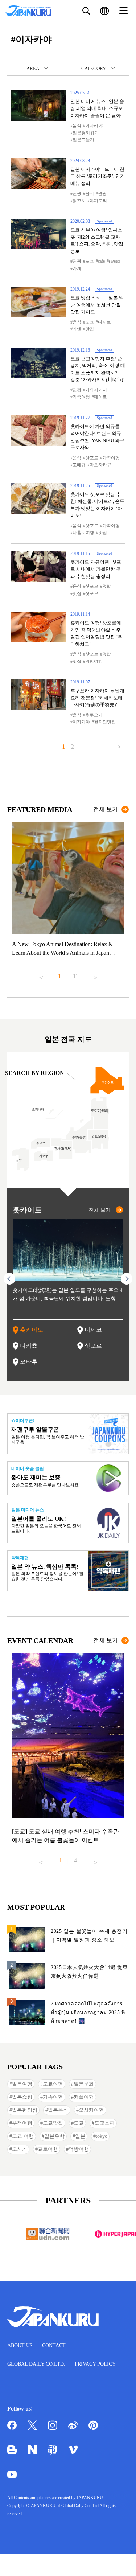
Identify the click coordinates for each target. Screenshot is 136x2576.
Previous (41, 975)
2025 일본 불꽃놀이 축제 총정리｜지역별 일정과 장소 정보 (89, 1936)
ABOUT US (20, 2345)
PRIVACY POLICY (95, 2364)
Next (95, 975)
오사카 (20, 2149)
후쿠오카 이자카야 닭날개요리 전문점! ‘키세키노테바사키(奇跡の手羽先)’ (97, 698)
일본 (80, 2136)
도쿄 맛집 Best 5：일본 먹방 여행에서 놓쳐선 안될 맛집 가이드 (97, 305)
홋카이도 (32, 1330)
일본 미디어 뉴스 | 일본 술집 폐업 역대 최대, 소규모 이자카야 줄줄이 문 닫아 (97, 108)
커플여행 (84, 2097)
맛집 (90, 329)
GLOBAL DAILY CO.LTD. (36, 2364)
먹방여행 (94, 661)
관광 (77, 193)
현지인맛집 (105, 722)
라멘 (77, 329)
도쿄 (90, 261)
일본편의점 (25, 2110)
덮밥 (107, 586)
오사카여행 (91, 2110)
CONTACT (54, 2345)
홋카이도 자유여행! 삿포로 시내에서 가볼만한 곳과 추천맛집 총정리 (96, 569)
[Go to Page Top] (121, 2561)
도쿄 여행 (23, 2136)
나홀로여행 (83, 533)
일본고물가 (83, 140)
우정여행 (22, 2123)
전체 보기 (106, 809)
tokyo (102, 2136)
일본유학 (54, 2136)
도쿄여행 (53, 2084)
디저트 (104, 322)
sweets (115, 261)
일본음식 (58, 2110)
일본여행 (22, 2084)
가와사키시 (96, 390)
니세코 (93, 1330)
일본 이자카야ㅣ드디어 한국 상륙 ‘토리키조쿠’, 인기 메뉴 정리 (98, 176)
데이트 (100, 397)
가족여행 (81, 397)
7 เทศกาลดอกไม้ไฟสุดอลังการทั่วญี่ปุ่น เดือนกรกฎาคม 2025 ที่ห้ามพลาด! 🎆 (88, 2012)
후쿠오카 (94, 715)
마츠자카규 (100, 465)
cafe (101, 261)
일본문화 (84, 2084)
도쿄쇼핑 (104, 2123)
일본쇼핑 (22, 2097)
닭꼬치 (79, 201)
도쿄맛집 (53, 2123)
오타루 (29, 1362)
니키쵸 (29, 1346)
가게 (77, 268)
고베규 (79, 465)
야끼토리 (98, 201)
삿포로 (92, 458)
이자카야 (94, 126)
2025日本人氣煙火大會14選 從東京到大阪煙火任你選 (89, 1972)
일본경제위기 (86, 133)
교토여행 (48, 2149)
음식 (77, 126)
